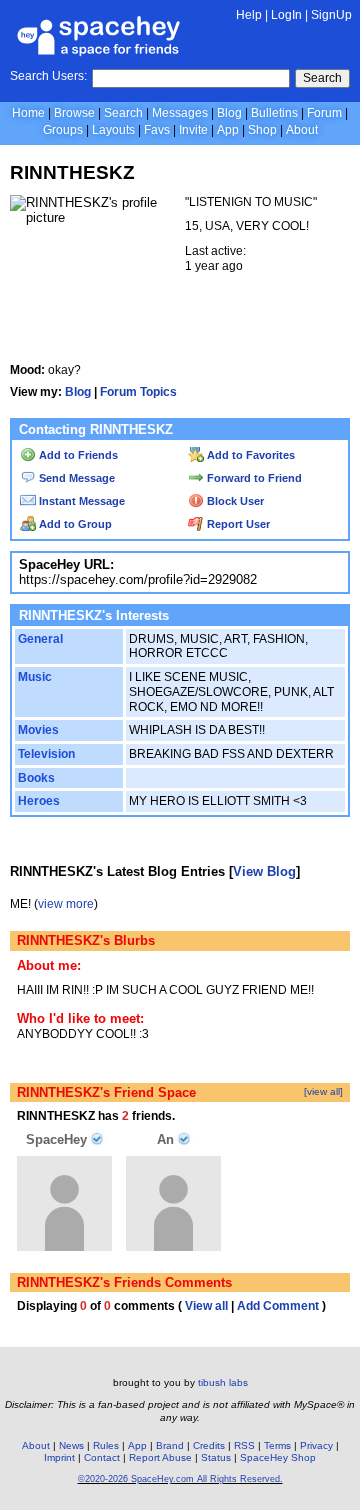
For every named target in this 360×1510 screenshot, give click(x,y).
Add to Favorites (249, 455)
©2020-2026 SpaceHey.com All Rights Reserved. (180, 1479)
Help (249, 15)
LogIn (286, 15)
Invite (193, 130)
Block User (234, 501)
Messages (180, 113)
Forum (324, 113)
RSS (244, 1445)
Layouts (113, 130)
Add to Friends (77, 455)
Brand (170, 1445)
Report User (237, 524)
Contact (102, 1457)
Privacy (316, 1445)
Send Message (75, 478)
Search (322, 78)
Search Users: (48, 76)
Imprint (59, 1457)
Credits (209, 1445)
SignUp (331, 15)
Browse (74, 113)
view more (66, 904)
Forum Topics (138, 392)
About (302, 130)
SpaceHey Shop (278, 1457)
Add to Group (74, 524)
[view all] (323, 1091)
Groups (63, 130)
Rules (106, 1445)
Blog (229, 113)
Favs (157, 130)
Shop (262, 130)
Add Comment (278, 1306)
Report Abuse (160, 1457)
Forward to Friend (253, 478)
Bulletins (274, 113)
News (71, 1445)
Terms (277, 1445)
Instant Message (80, 501)
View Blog (264, 871)
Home (28, 113)
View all (206, 1306)
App (228, 130)
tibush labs (223, 1382)
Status (216, 1457)
